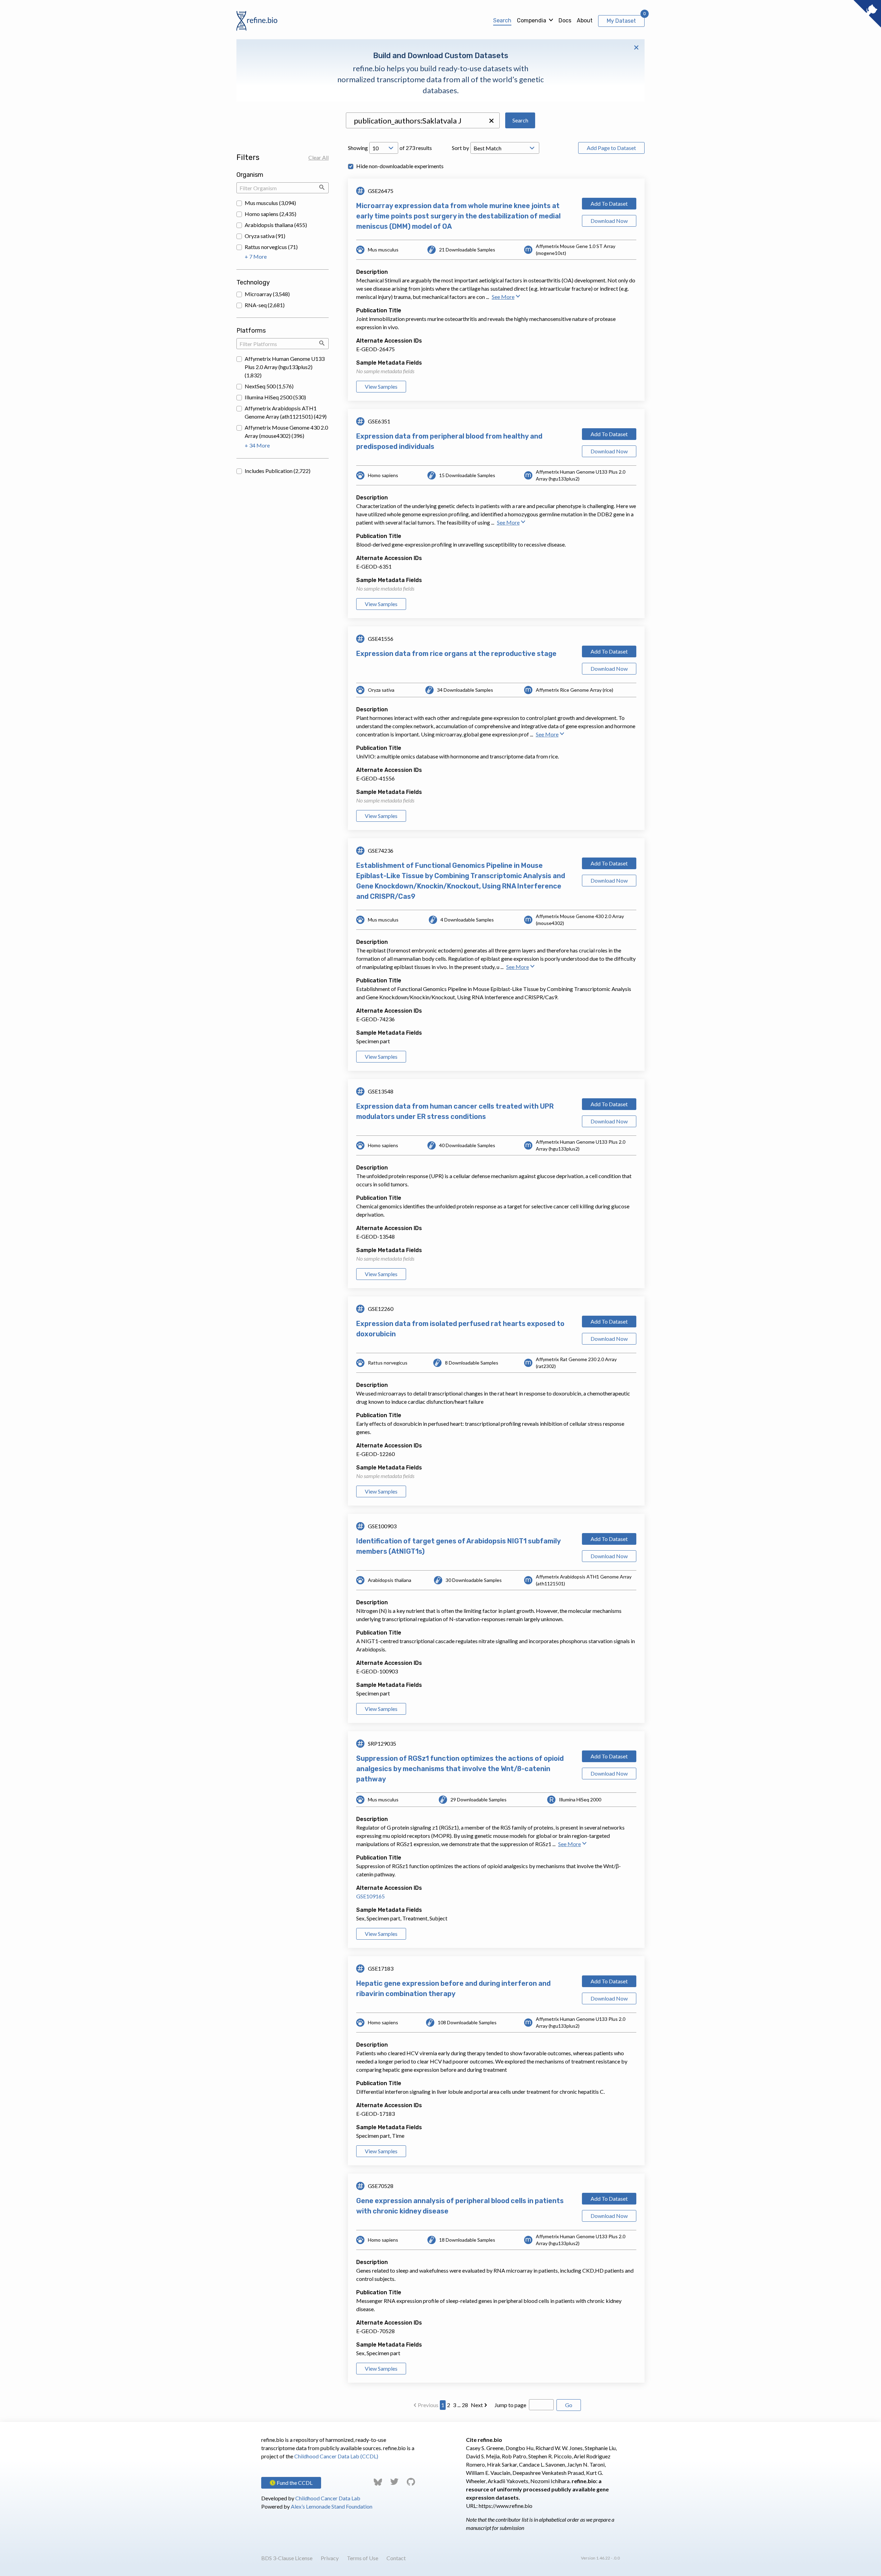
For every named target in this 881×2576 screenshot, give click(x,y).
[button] (491, 121)
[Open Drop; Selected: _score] (505, 148)
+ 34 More (257, 445)
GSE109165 (370, 1896)
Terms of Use (363, 2558)
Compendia (532, 20)
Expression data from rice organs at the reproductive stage (456, 654)
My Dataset (621, 21)
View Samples (381, 386)
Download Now (609, 221)
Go (569, 2405)
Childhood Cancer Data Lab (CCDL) (336, 2456)
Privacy (330, 2558)
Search (502, 20)
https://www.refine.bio (506, 2506)
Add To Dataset (609, 203)
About (585, 20)
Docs (565, 20)
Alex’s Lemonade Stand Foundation (332, 2506)
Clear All (319, 157)
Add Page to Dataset (611, 148)
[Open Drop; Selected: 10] (384, 148)
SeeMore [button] (503, 297)
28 (465, 2405)
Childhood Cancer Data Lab (328, 2498)
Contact (396, 2558)
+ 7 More (256, 256)
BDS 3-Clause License (287, 2558)
